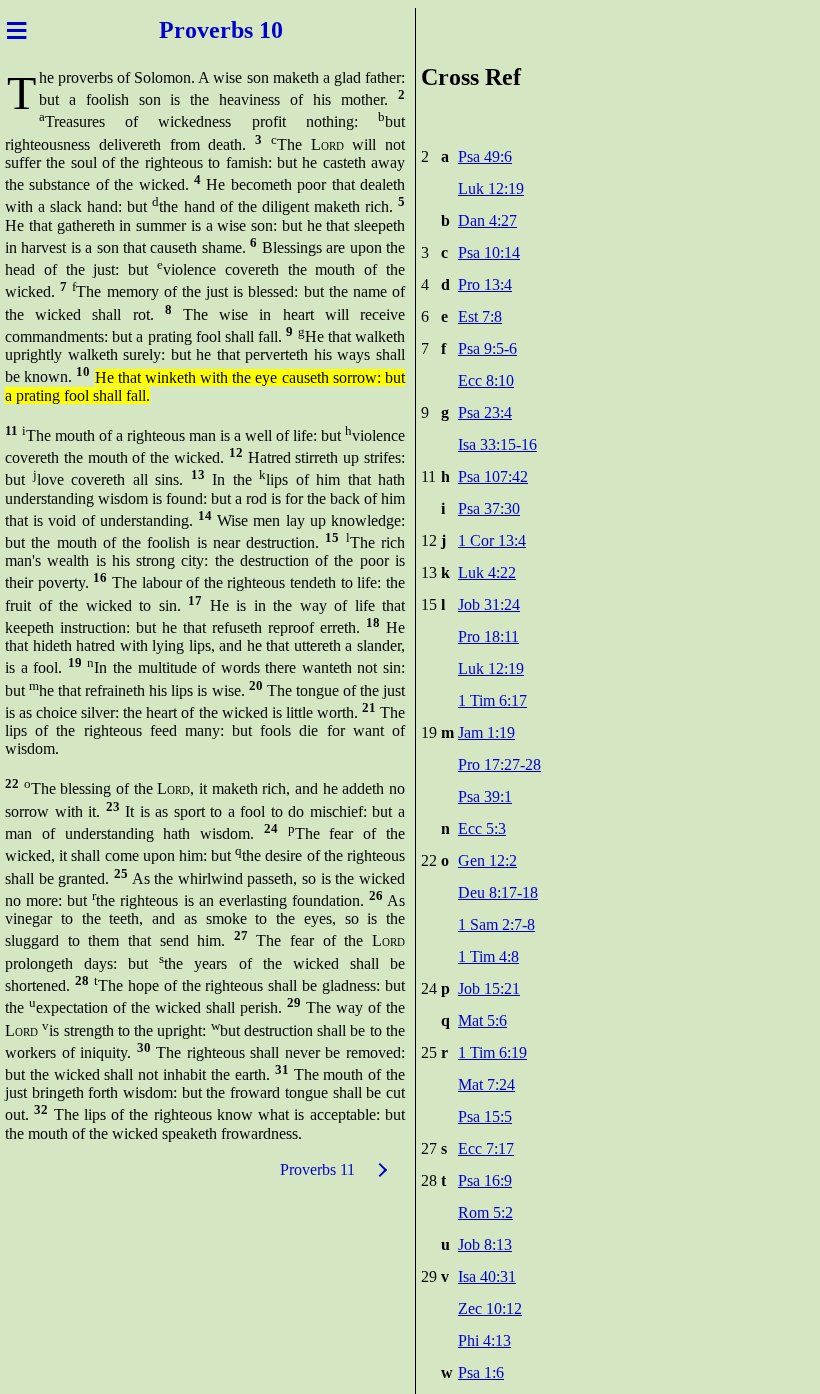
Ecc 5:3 (482, 828)
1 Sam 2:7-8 (496, 924)
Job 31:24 (489, 604)
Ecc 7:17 (486, 1148)
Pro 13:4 (485, 284)
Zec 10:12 (490, 1308)
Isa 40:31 (487, 1276)
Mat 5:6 (482, 1020)
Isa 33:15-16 (497, 444)
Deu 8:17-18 (498, 892)
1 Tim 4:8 (488, 956)
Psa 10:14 (489, 252)
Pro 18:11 (488, 636)
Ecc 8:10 (486, 380)
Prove (189, 30)
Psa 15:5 (485, 1116)
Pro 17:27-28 (499, 764)
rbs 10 (251, 30)
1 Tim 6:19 (492, 1052)
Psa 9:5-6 (487, 348)
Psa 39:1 (485, 796)
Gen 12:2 (487, 860)
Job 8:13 (485, 1244)
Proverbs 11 (317, 1169)
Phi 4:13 (484, 1340)
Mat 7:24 (486, 1084)
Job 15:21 (489, 988)
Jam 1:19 (486, 732)
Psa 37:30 (489, 508)
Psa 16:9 (485, 1180)
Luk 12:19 (491, 188)
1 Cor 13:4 (492, 540)
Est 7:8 (480, 316)
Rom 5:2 (485, 1212)
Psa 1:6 (481, 1372)
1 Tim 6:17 (492, 700)
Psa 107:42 (493, 476)
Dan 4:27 (487, 220)
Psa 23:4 (485, 412)
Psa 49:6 (485, 156)
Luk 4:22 (487, 572)
